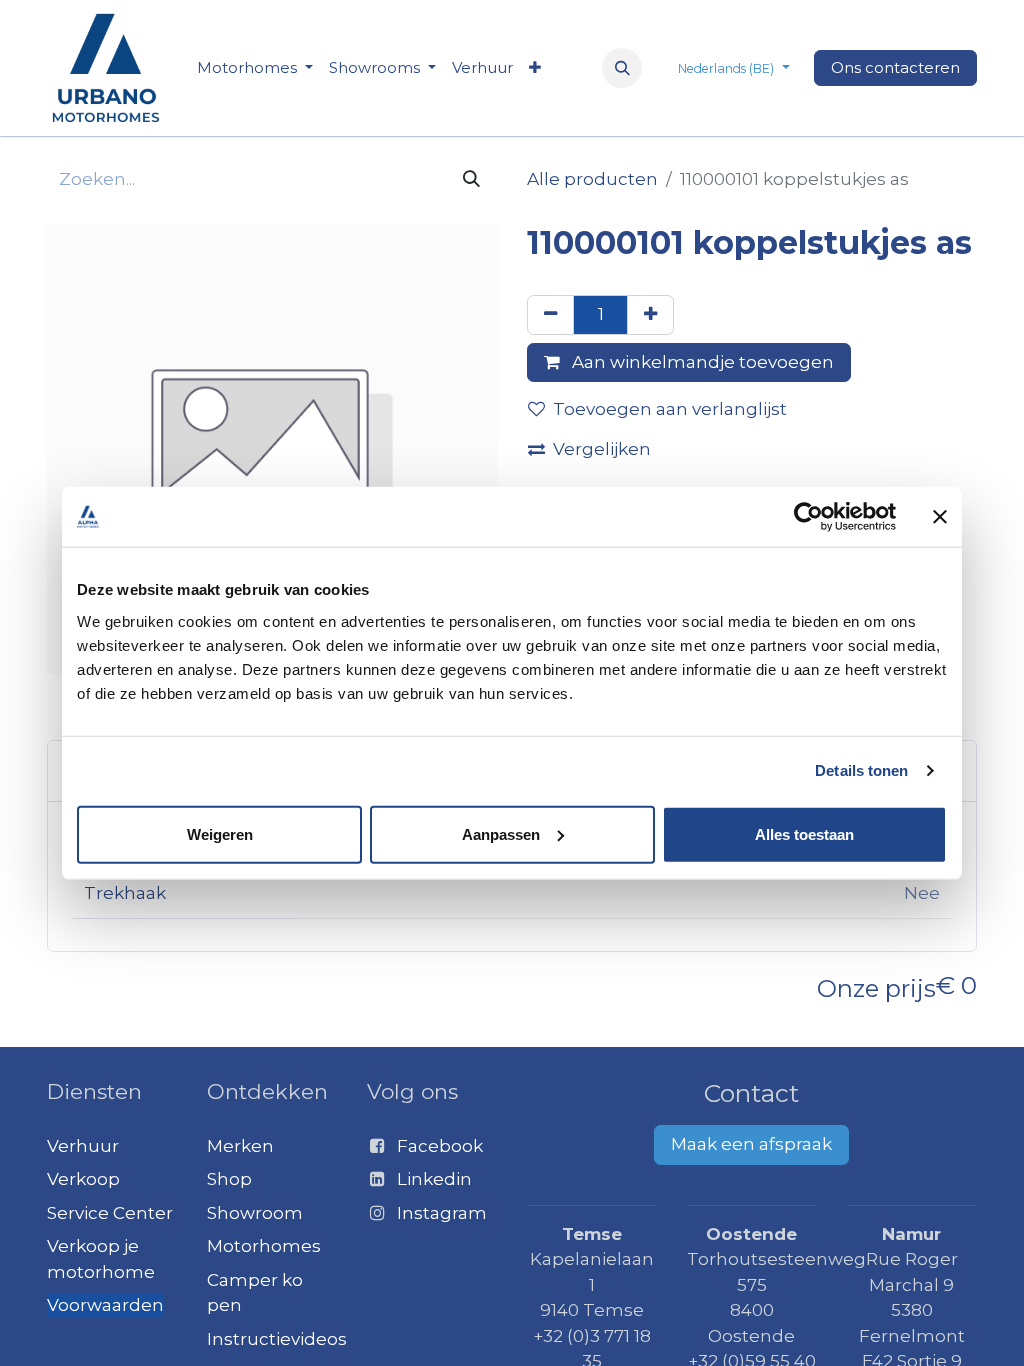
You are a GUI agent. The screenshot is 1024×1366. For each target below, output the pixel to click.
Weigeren (220, 833)
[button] (622, 68)
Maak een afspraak (751, 1144)
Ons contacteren (895, 67)
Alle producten (592, 179)
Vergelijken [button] (602, 449)
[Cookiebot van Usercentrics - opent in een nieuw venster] (808, 517)
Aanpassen (501, 833)
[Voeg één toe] (650, 315)
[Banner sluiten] (940, 517)
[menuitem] (255, 68)
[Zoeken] (471, 180)
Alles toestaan (804, 833)
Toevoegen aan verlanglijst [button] (670, 409)
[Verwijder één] (550, 315)
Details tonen (861, 770)
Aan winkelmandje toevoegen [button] (701, 362)
